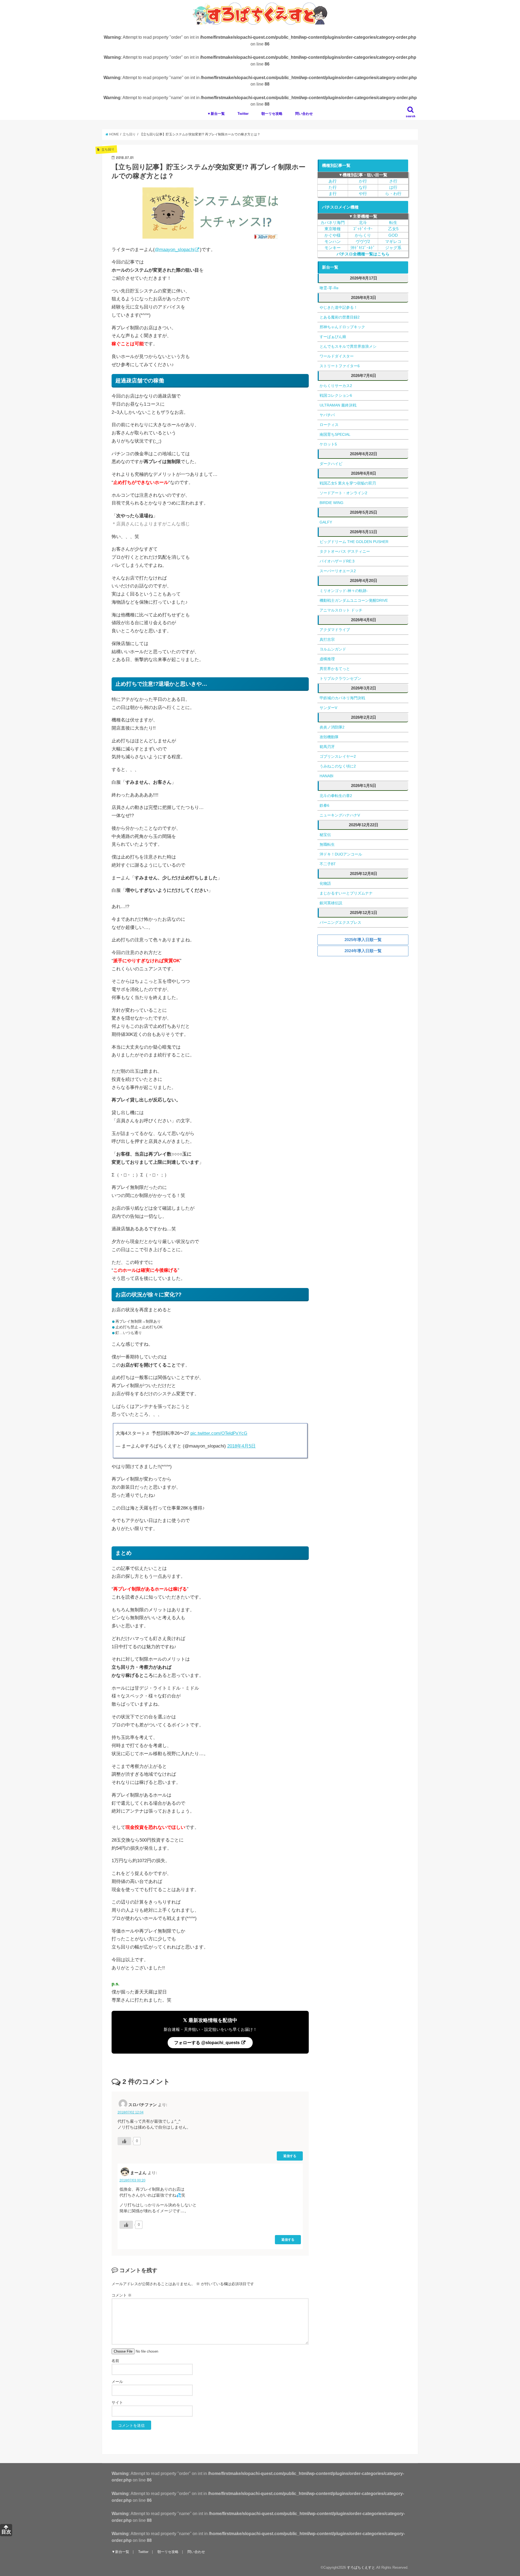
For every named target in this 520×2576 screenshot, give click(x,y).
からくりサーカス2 (336, 386)
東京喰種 (333, 229)
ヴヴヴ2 (363, 242)
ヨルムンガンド (333, 649)
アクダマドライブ (335, 630)
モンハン (333, 242)
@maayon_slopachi (175, 250)
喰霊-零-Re (329, 288)
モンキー (333, 248)
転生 (393, 223)
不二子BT (328, 864)
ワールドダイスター (337, 356)
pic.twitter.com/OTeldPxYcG (219, 1433)
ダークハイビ (331, 464)
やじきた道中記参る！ (339, 307)
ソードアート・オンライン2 (343, 493)
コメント (122, 2295)
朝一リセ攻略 (272, 114)
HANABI (326, 776)
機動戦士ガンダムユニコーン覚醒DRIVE (354, 600)
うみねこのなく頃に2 (338, 766)
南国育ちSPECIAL (335, 434)
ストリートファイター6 (340, 366)
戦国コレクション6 (336, 395)
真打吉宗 (327, 639)
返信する (290, 2156)
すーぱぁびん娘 (333, 337)
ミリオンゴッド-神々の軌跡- (344, 591)
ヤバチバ (327, 415)
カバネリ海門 (333, 223)
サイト (117, 2402)
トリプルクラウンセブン (340, 678)
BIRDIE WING (331, 503)
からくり (363, 235)
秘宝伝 (325, 835)
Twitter (243, 114)
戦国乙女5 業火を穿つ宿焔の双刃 (348, 483)
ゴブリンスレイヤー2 (338, 756)
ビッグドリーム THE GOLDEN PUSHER (354, 542)
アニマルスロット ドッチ (341, 610)
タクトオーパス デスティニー (345, 551)
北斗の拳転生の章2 (336, 796)
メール (117, 2382)
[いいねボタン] (124, 2141)
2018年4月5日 (241, 1446)
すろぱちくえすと (361, 2567)
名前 (115, 2361)
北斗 (363, 223)
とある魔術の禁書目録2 (340, 317)
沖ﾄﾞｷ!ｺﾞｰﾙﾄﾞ (363, 248)
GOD (393, 235)
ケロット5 (328, 444)
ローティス (329, 425)
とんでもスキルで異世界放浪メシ (348, 346)
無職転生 (327, 844)
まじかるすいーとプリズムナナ (346, 893)
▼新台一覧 (216, 114)
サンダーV (328, 708)
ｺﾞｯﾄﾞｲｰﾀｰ (363, 229)
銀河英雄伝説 (331, 903)
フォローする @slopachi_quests (207, 2042)
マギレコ (393, 242)
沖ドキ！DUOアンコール (341, 854)
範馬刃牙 (327, 747)
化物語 (325, 883)
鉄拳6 (324, 805)
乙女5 (393, 229)
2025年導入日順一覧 (363, 940)
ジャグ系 (393, 248)
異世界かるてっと (335, 669)
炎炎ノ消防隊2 (332, 727)
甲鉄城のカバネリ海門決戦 (342, 698)
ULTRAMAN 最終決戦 (338, 405)
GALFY (326, 522)
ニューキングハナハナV (340, 815)
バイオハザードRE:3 (337, 561)
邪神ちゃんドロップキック (342, 327)
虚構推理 (327, 659)
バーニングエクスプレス (340, 922)
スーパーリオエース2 (338, 571)
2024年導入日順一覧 (363, 951)
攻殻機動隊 (329, 737)
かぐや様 (333, 235)
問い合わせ (304, 114)
